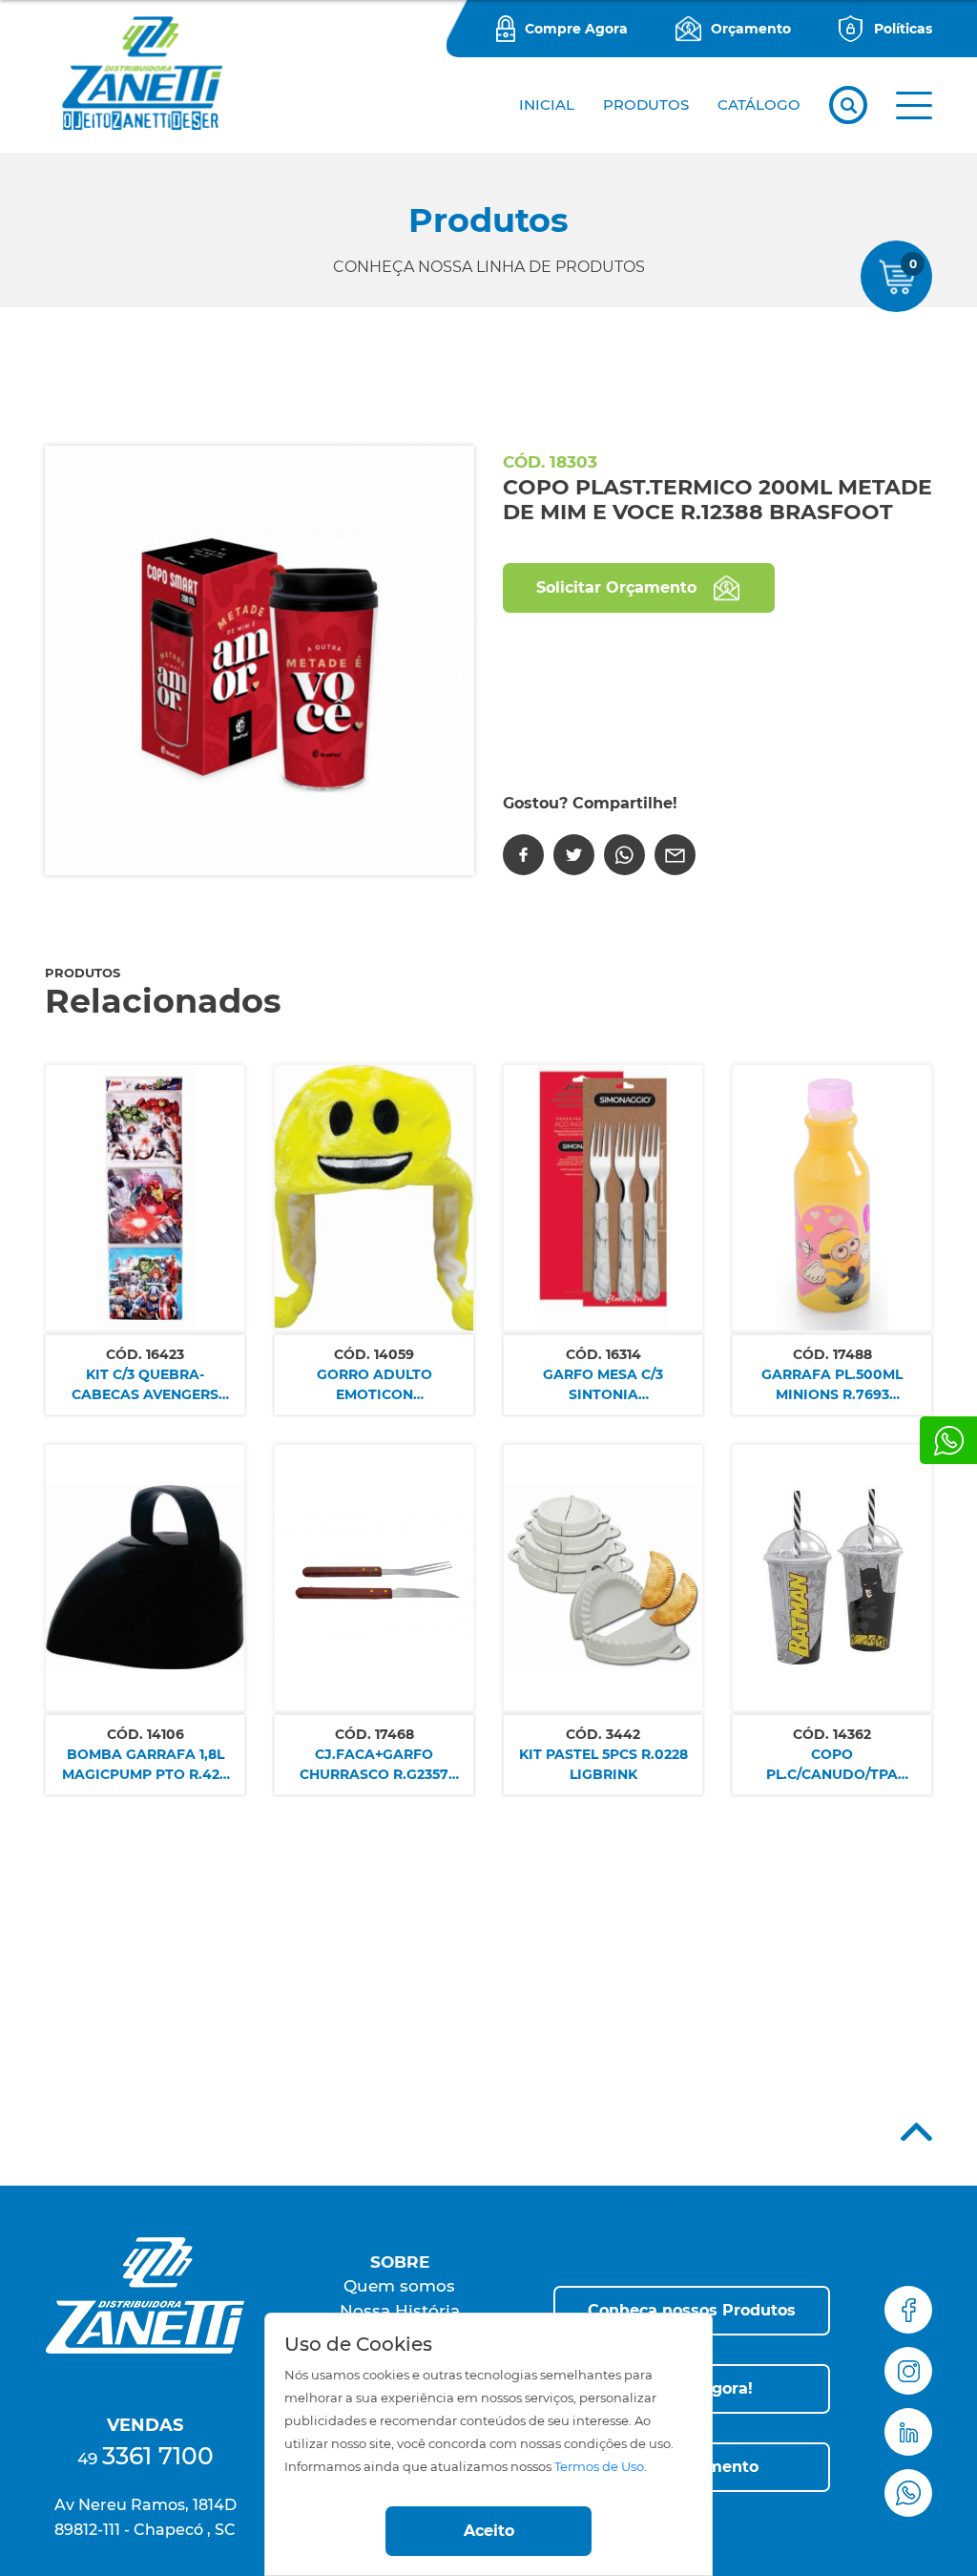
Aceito (489, 2531)
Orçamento (751, 29)
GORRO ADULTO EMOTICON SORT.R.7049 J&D (374, 1385)
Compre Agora (576, 29)
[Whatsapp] (948, 1440)
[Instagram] (908, 2371)
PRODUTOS (646, 105)
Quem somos (399, 2286)
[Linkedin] (908, 2432)
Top (916, 2132)
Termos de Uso (599, 2467)
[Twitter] (574, 855)
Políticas (903, 29)
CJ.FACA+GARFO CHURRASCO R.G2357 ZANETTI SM (374, 1765)
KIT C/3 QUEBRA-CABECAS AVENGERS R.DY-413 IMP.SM (145, 1385)
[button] (914, 105)
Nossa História (400, 2311)
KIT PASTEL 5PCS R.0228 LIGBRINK (603, 1764)
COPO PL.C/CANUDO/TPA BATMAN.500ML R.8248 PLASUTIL (832, 1765)
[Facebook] (523, 855)
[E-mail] (675, 855)
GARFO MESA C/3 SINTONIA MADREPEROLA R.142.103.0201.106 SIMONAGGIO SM (603, 1385)
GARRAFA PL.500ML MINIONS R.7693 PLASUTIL (832, 1385)
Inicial (547, 105)
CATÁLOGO (759, 105)
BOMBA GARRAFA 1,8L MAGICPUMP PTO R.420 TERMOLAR (146, 1765)
